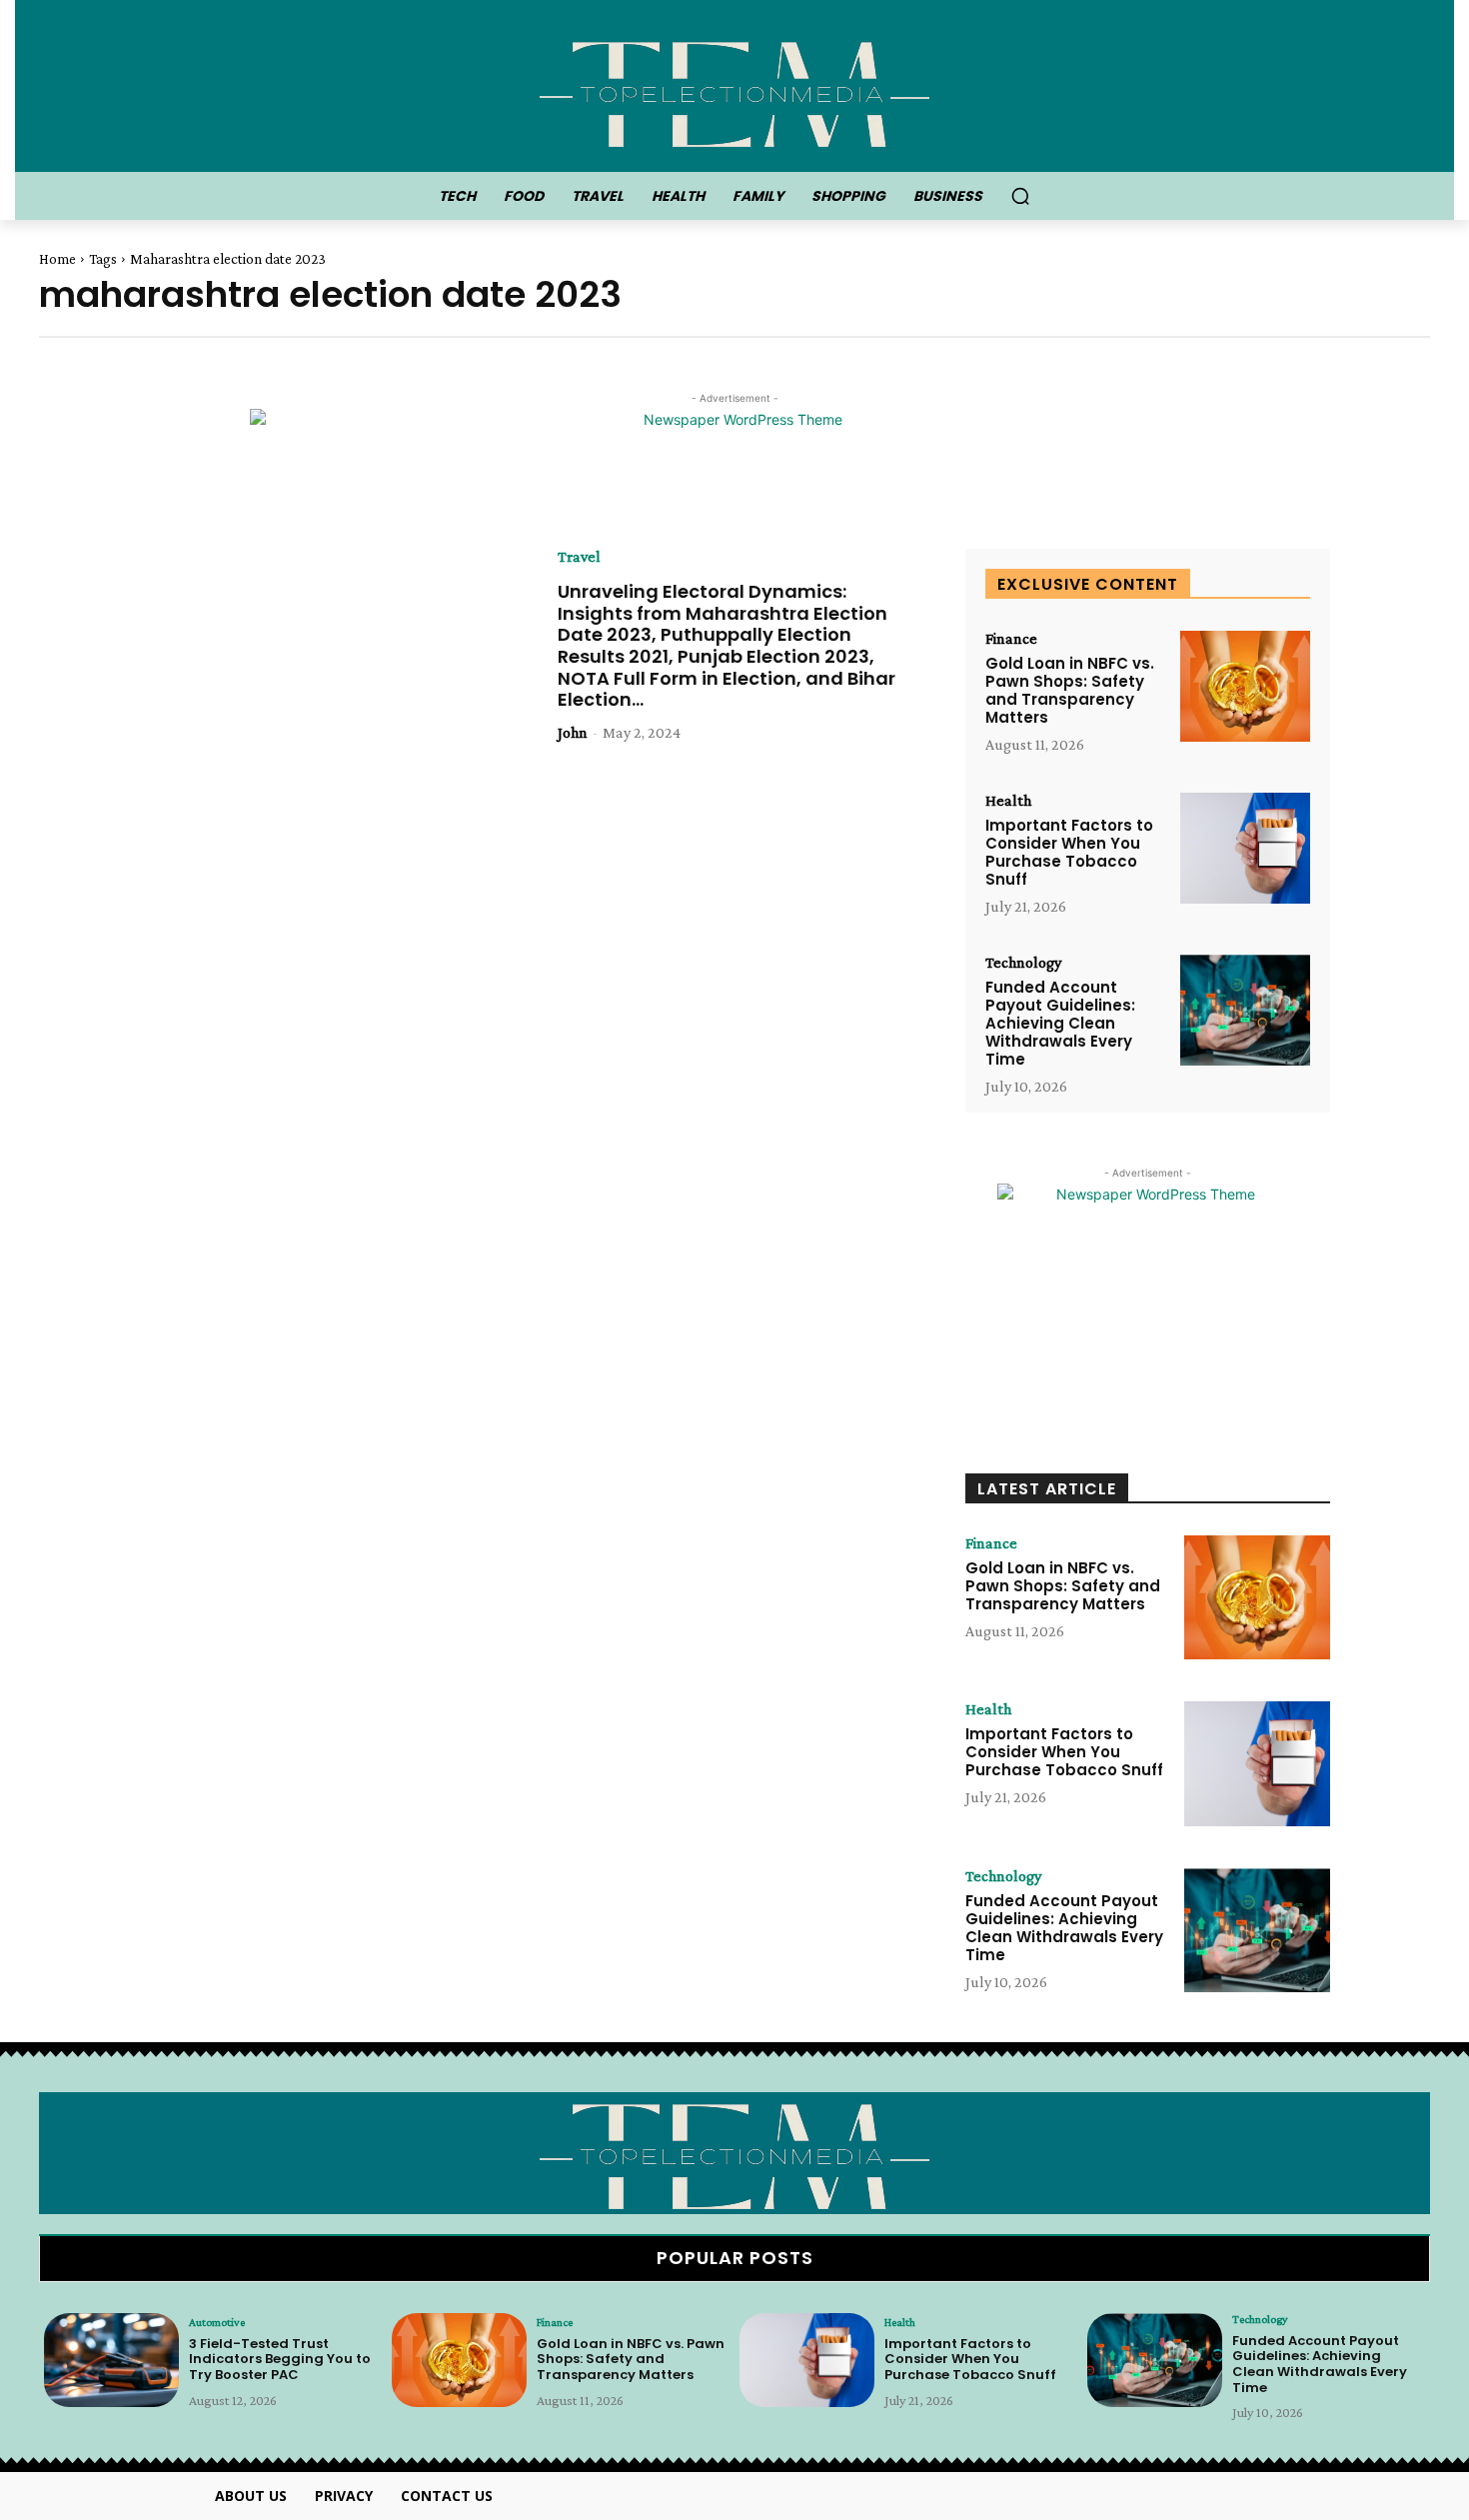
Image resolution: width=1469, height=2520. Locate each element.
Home (57, 259)
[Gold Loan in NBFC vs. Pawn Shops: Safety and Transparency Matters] (1245, 686)
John (573, 732)
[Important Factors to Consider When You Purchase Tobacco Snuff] (1245, 848)
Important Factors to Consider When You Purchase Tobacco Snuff (1069, 852)
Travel (579, 557)
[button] (1020, 196)
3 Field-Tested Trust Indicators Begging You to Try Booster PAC (280, 2359)
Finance (1011, 639)
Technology (1023, 963)
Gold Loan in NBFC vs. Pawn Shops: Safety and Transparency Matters (1070, 690)
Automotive (217, 2322)
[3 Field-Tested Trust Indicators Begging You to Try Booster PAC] (111, 2361)
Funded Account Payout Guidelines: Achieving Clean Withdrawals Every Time (1060, 1023)
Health (1008, 801)
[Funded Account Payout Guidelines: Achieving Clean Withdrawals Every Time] (1245, 1010)
